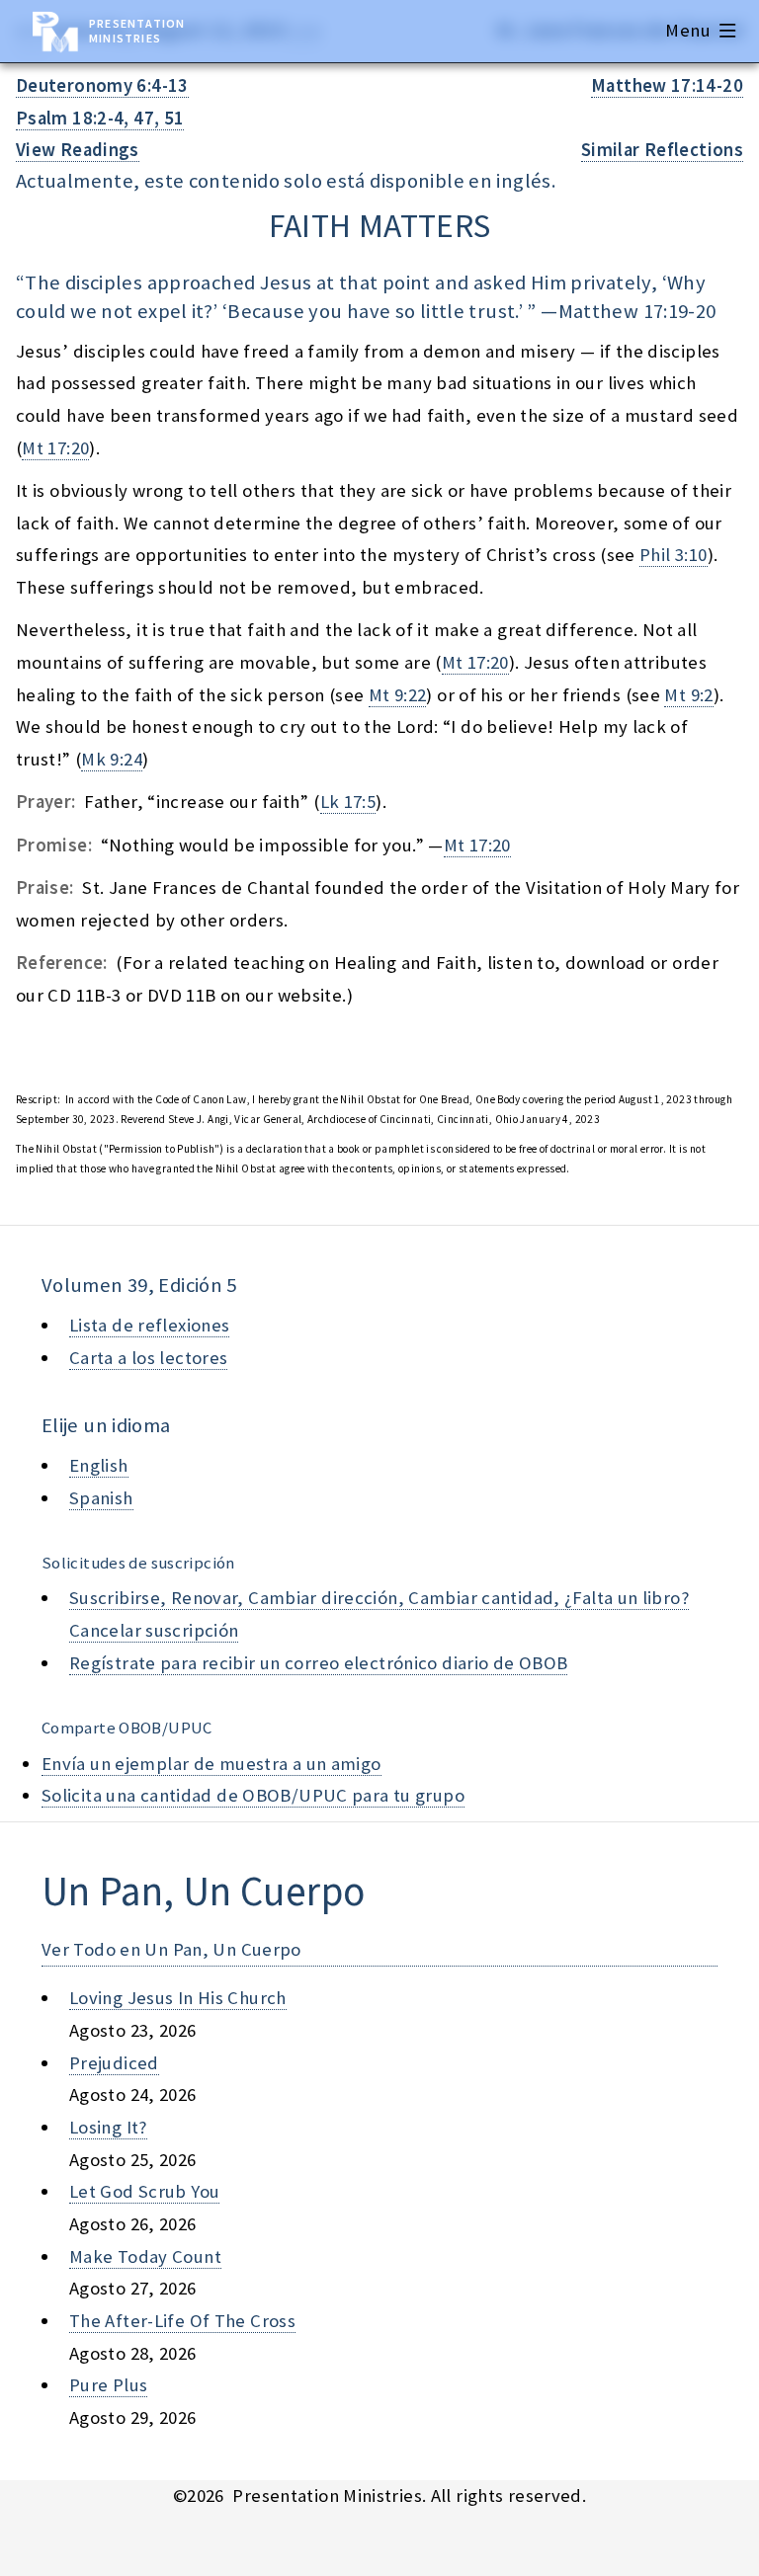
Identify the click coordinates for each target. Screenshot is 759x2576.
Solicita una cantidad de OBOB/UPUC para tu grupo (253, 1795)
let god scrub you (144, 2191)
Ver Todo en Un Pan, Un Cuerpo (171, 1949)
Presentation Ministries (137, 31)
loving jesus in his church (178, 1998)
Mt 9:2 (688, 695)
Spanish (101, 1498)
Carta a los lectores (148, 1358)
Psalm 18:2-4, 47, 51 (100, 118)
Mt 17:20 (55, 448)
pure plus (108, 2385)
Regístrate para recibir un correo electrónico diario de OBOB (318, 1663)
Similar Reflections (662, 150)
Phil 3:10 (673, 555)
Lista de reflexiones (149, 1325)
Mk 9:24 (112, 759)
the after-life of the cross (182, 2321)
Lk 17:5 (348, 802)
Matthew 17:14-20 (667, 85)
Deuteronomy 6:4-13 (102, 85)
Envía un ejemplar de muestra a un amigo (211, 1764)
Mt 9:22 (398, 695)
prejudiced (114, 2063)
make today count (145, 2256)
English (99, 1465)
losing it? (108, 2127)
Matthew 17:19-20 (637, 311)
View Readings (78, 150)
